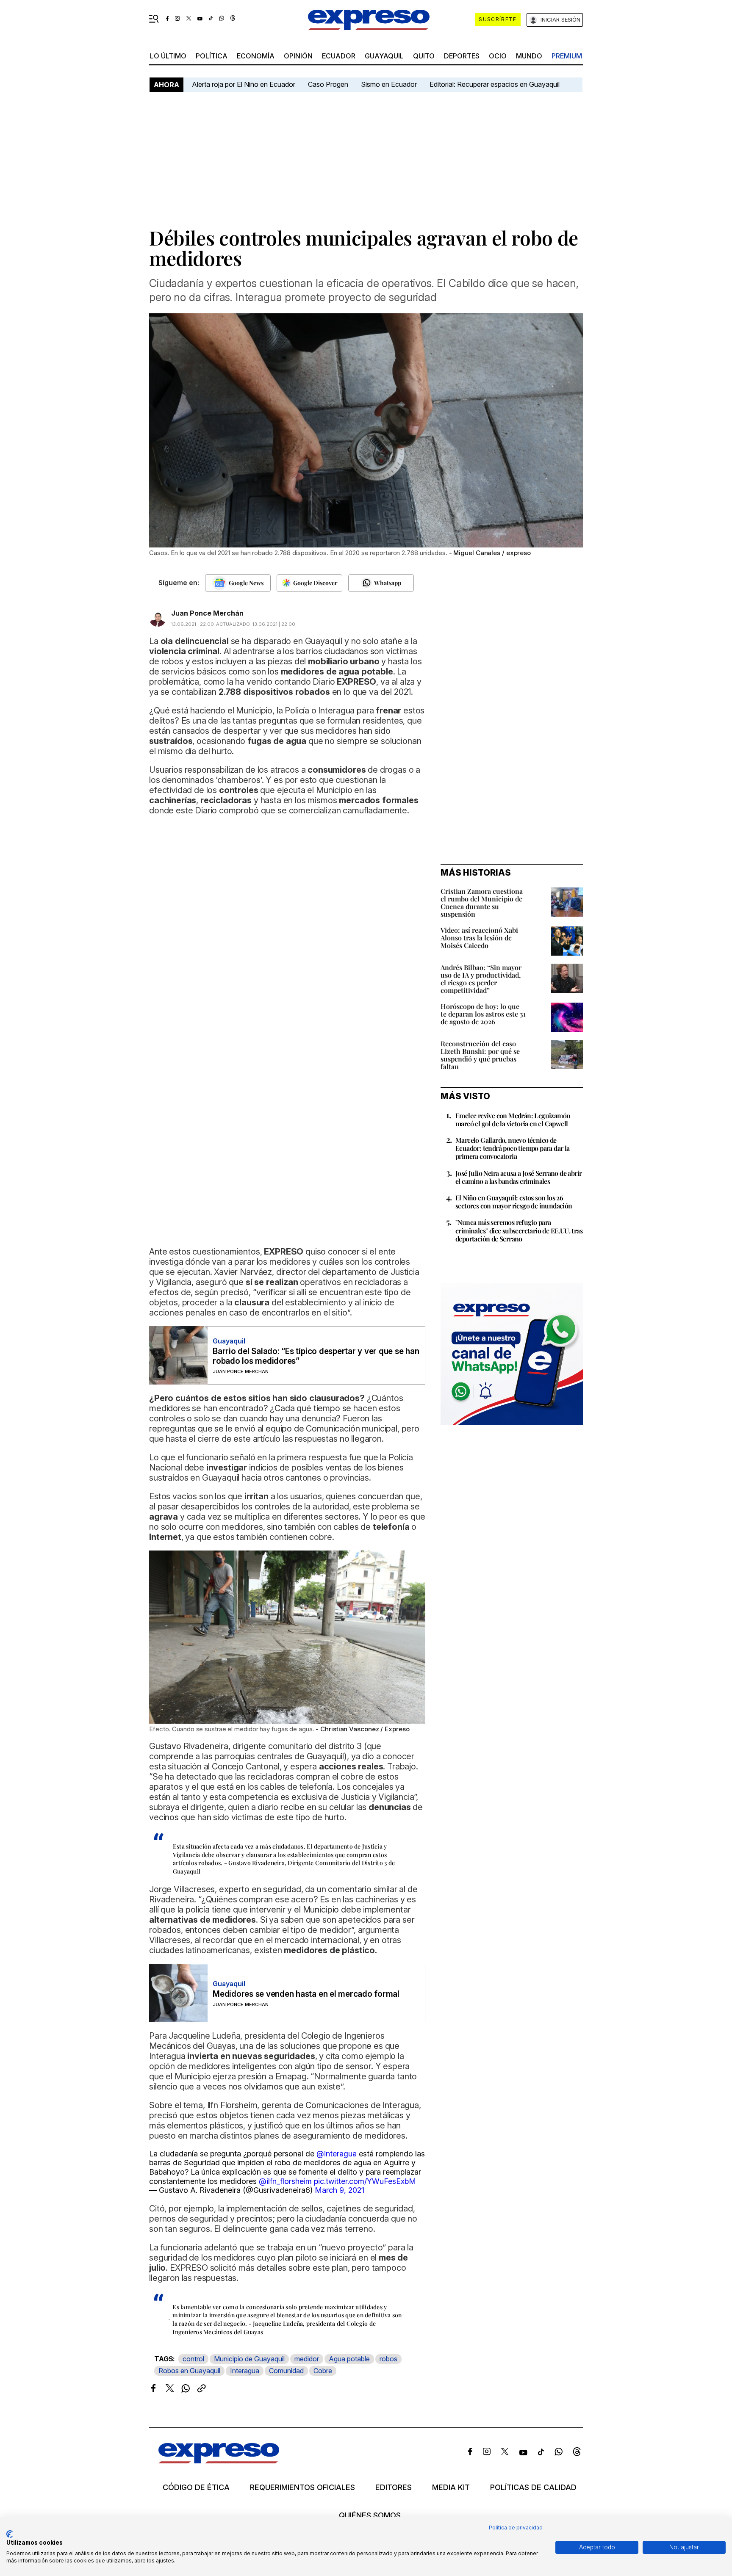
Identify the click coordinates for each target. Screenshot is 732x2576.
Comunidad (286, 2371)
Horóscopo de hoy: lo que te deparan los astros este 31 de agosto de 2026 (483, 1014)
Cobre (323, 2371)
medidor (307, 2359)
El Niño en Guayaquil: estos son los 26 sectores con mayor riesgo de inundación (514, 1202)
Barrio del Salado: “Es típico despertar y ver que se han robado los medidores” (316, 1356)
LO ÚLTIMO (168, 56)
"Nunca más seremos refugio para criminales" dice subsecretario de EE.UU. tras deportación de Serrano (519, 1230)
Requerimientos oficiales (302, 2488)
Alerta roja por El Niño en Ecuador (244, 84)
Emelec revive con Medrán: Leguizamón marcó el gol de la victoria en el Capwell (513, 1119)
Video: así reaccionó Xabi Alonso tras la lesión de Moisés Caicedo (479, 938)
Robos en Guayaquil (189, 2371)
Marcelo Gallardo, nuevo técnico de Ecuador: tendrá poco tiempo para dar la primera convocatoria (513, 1148)
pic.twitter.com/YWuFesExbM (365, 2181)
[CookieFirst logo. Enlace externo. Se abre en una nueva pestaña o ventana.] (10, 2534)
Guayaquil (384, 56)
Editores (394, 2488)
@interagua (337, 2154)
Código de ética (196, 2488)
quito (424, 56)
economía (256, 56)
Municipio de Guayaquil (249, 2359)
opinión (298, 56)
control (193, 2359)
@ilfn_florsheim (285, 2181)
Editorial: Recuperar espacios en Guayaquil (495, 84)
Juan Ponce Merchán (207, 613)
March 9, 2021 (340, 2190)
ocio (498, 56)
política (212, 56)
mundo (529, 56)
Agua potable (349, 2359)
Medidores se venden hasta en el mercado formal (306, 1994)
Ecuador (339, 56)
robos (388, 2359)
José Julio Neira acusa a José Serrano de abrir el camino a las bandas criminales (518, 1177)
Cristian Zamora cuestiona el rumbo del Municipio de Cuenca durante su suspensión (482, 902)
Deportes (462, 56)
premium (567, 56)
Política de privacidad (516, 2528)
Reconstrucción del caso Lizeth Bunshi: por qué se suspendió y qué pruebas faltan (480, 1055)
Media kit (451, 2488)
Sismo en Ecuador (389, 84)
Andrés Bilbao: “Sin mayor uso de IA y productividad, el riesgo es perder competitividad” (481, 979)
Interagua (245, 2371)
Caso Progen (328, 84)
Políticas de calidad (533, 2488)
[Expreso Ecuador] (219, 2461)
